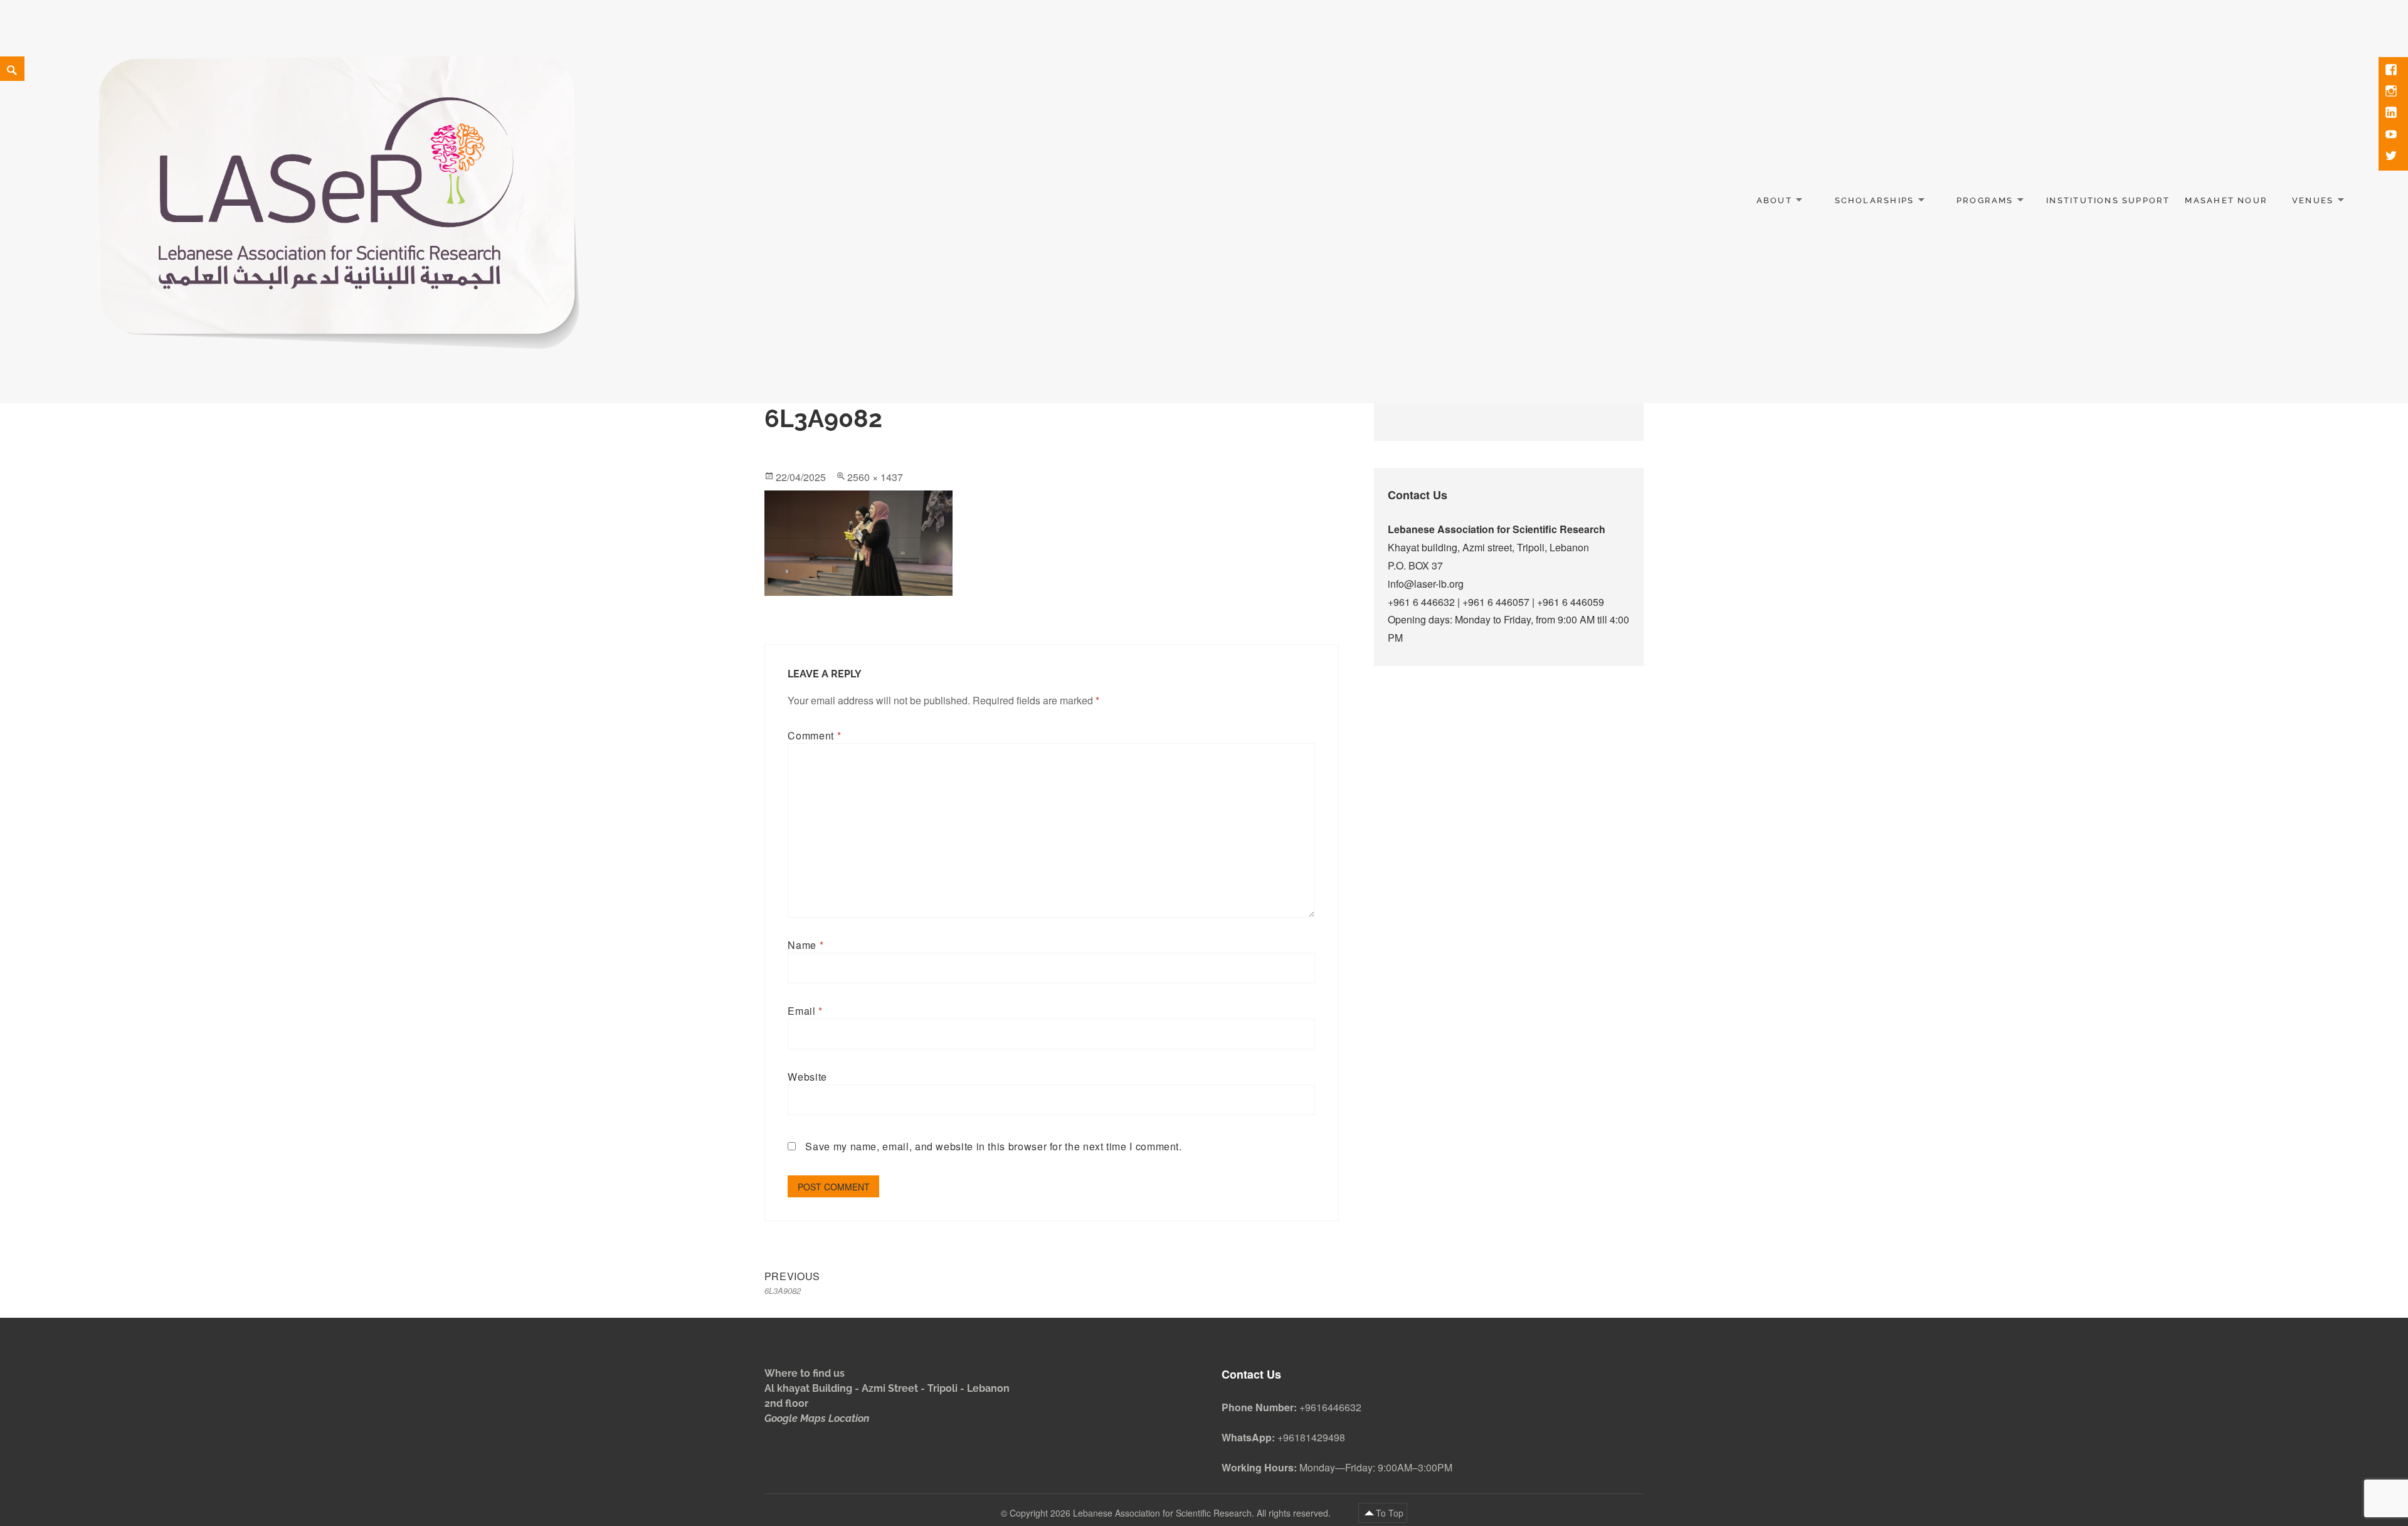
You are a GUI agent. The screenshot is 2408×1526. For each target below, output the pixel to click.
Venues (2313, 200)
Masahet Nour (2226, 200)
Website (807, 1077)
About (1774, 200)
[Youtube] (2392, 135)
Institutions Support (2108, 200)
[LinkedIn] (2392, 114)
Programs (1985, 200)
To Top (1390, 1513)
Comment (814, 735)
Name (805, 945)
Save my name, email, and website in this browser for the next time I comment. (993, 1146)
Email (805, 1011)
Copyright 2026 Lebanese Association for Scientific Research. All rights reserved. (1171, 1513)
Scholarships (1875, 200)
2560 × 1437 (875, 477)
